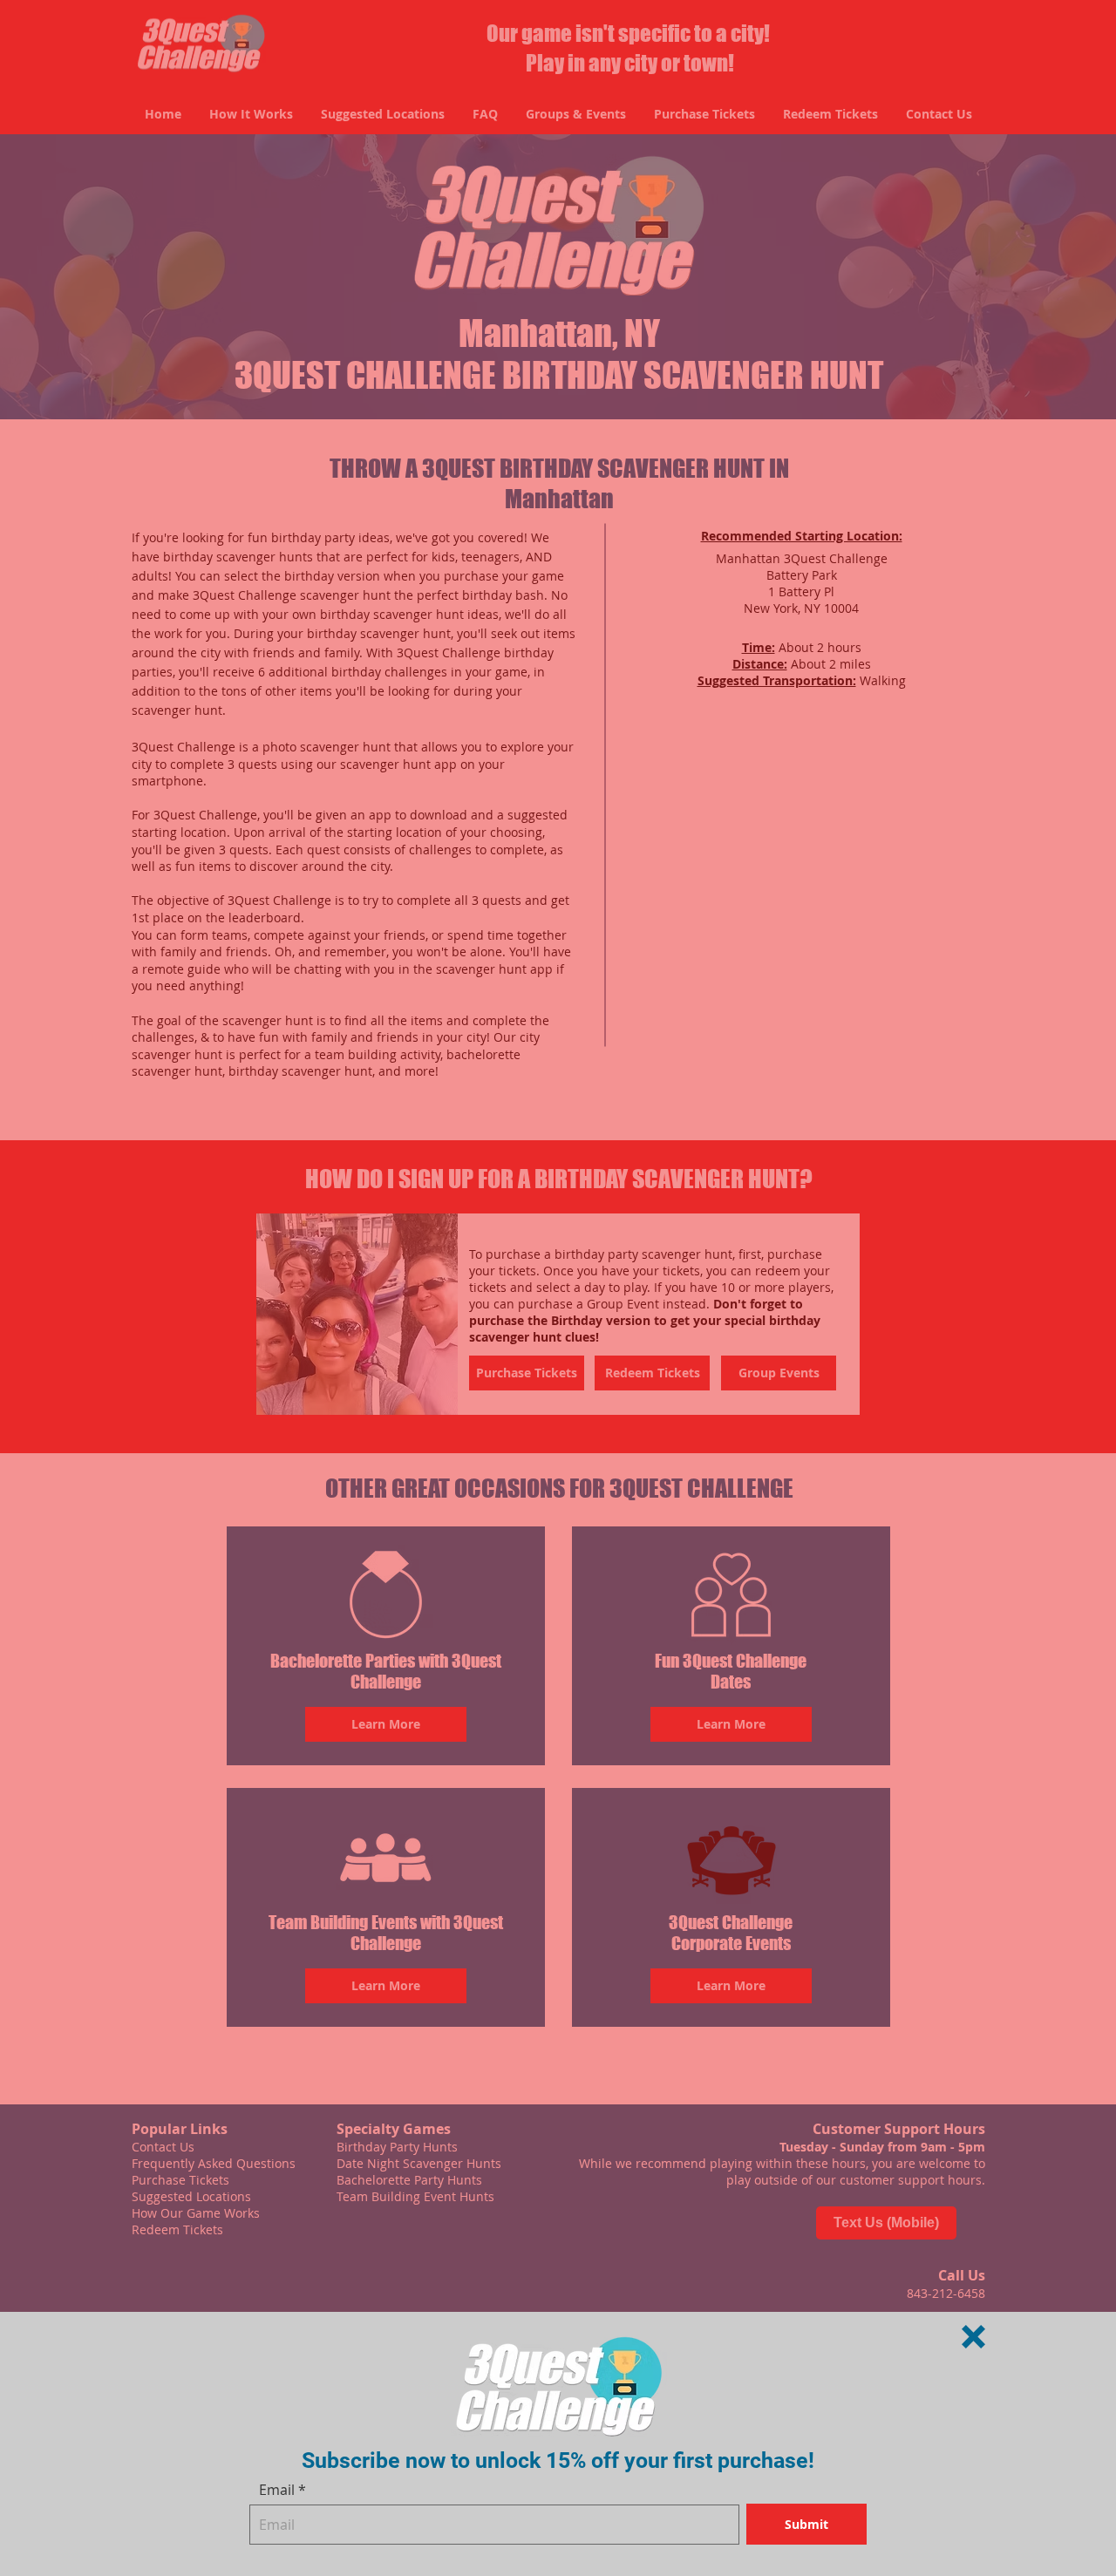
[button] (973, 2337)
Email (277, 2490)
